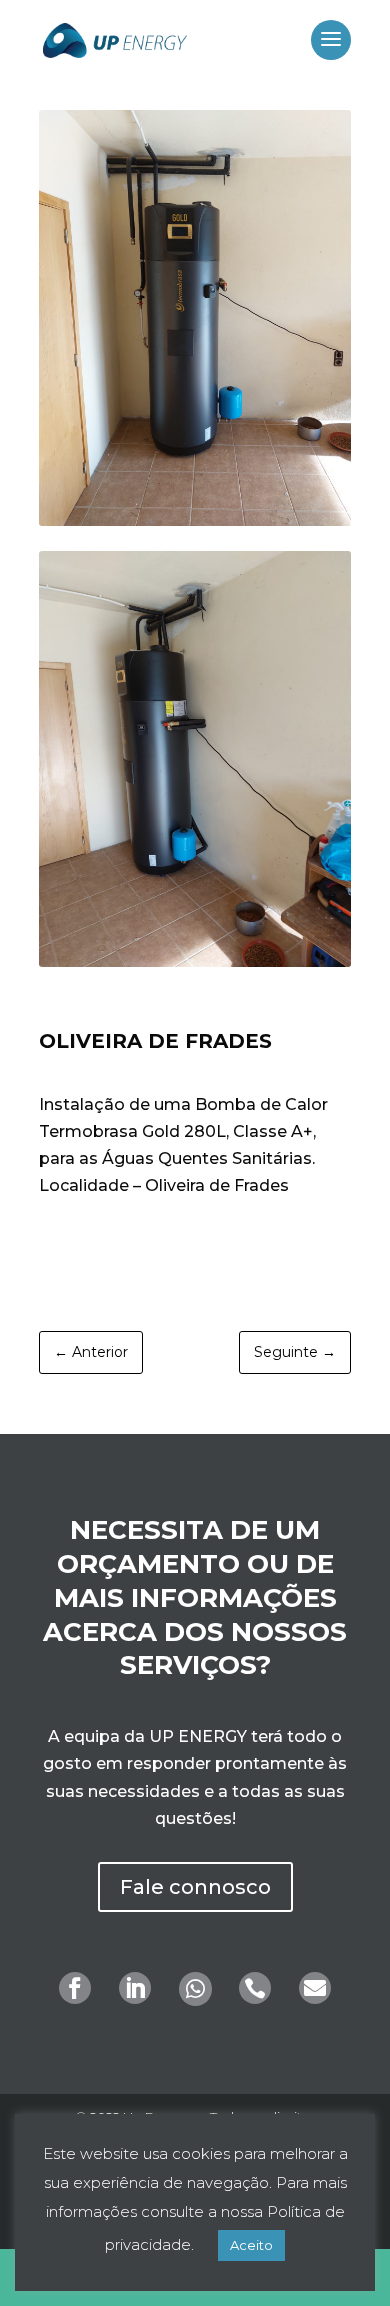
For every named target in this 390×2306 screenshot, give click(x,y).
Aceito (251, 2245)
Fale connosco (195, 1887)
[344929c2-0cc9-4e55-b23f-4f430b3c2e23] (195, 961)
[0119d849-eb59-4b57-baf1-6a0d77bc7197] (195, 520)
